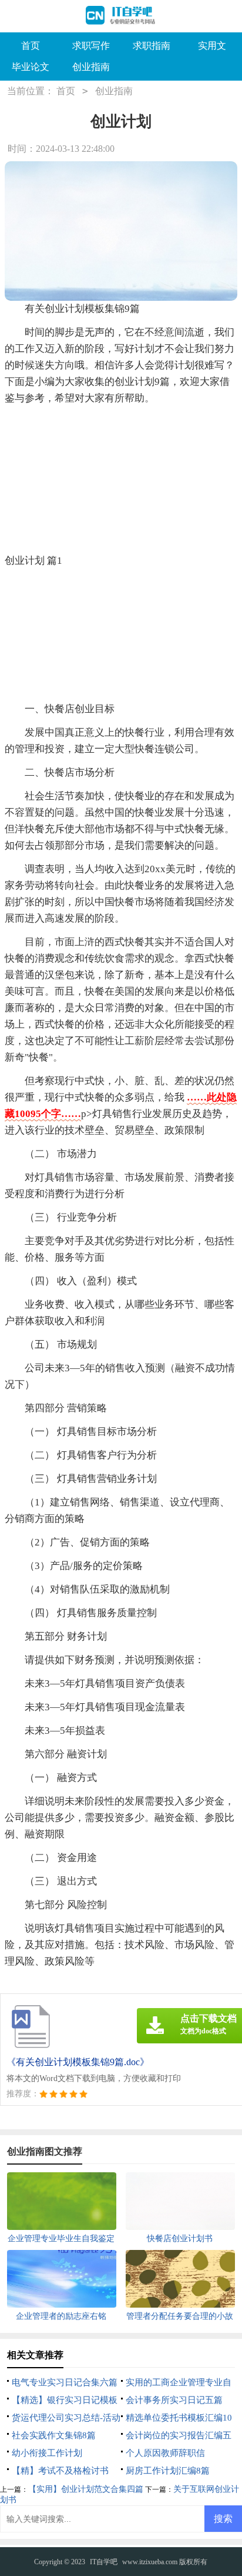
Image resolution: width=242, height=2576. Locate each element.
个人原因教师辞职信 (165, 2453)
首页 (31, 46)
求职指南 (152, 46)
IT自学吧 (104, 2562)
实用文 (212, 46)
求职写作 (91, 46)
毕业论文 (31, 67)
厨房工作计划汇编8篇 (168, 2471)
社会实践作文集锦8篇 (54, 2435)
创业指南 (91, 67)
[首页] (121, 16)
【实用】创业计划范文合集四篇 (86, 2489)
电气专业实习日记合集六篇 (65, 2382)
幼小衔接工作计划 (47, 2453)
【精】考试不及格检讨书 (60, 2471)
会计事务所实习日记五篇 (174, 2400)
